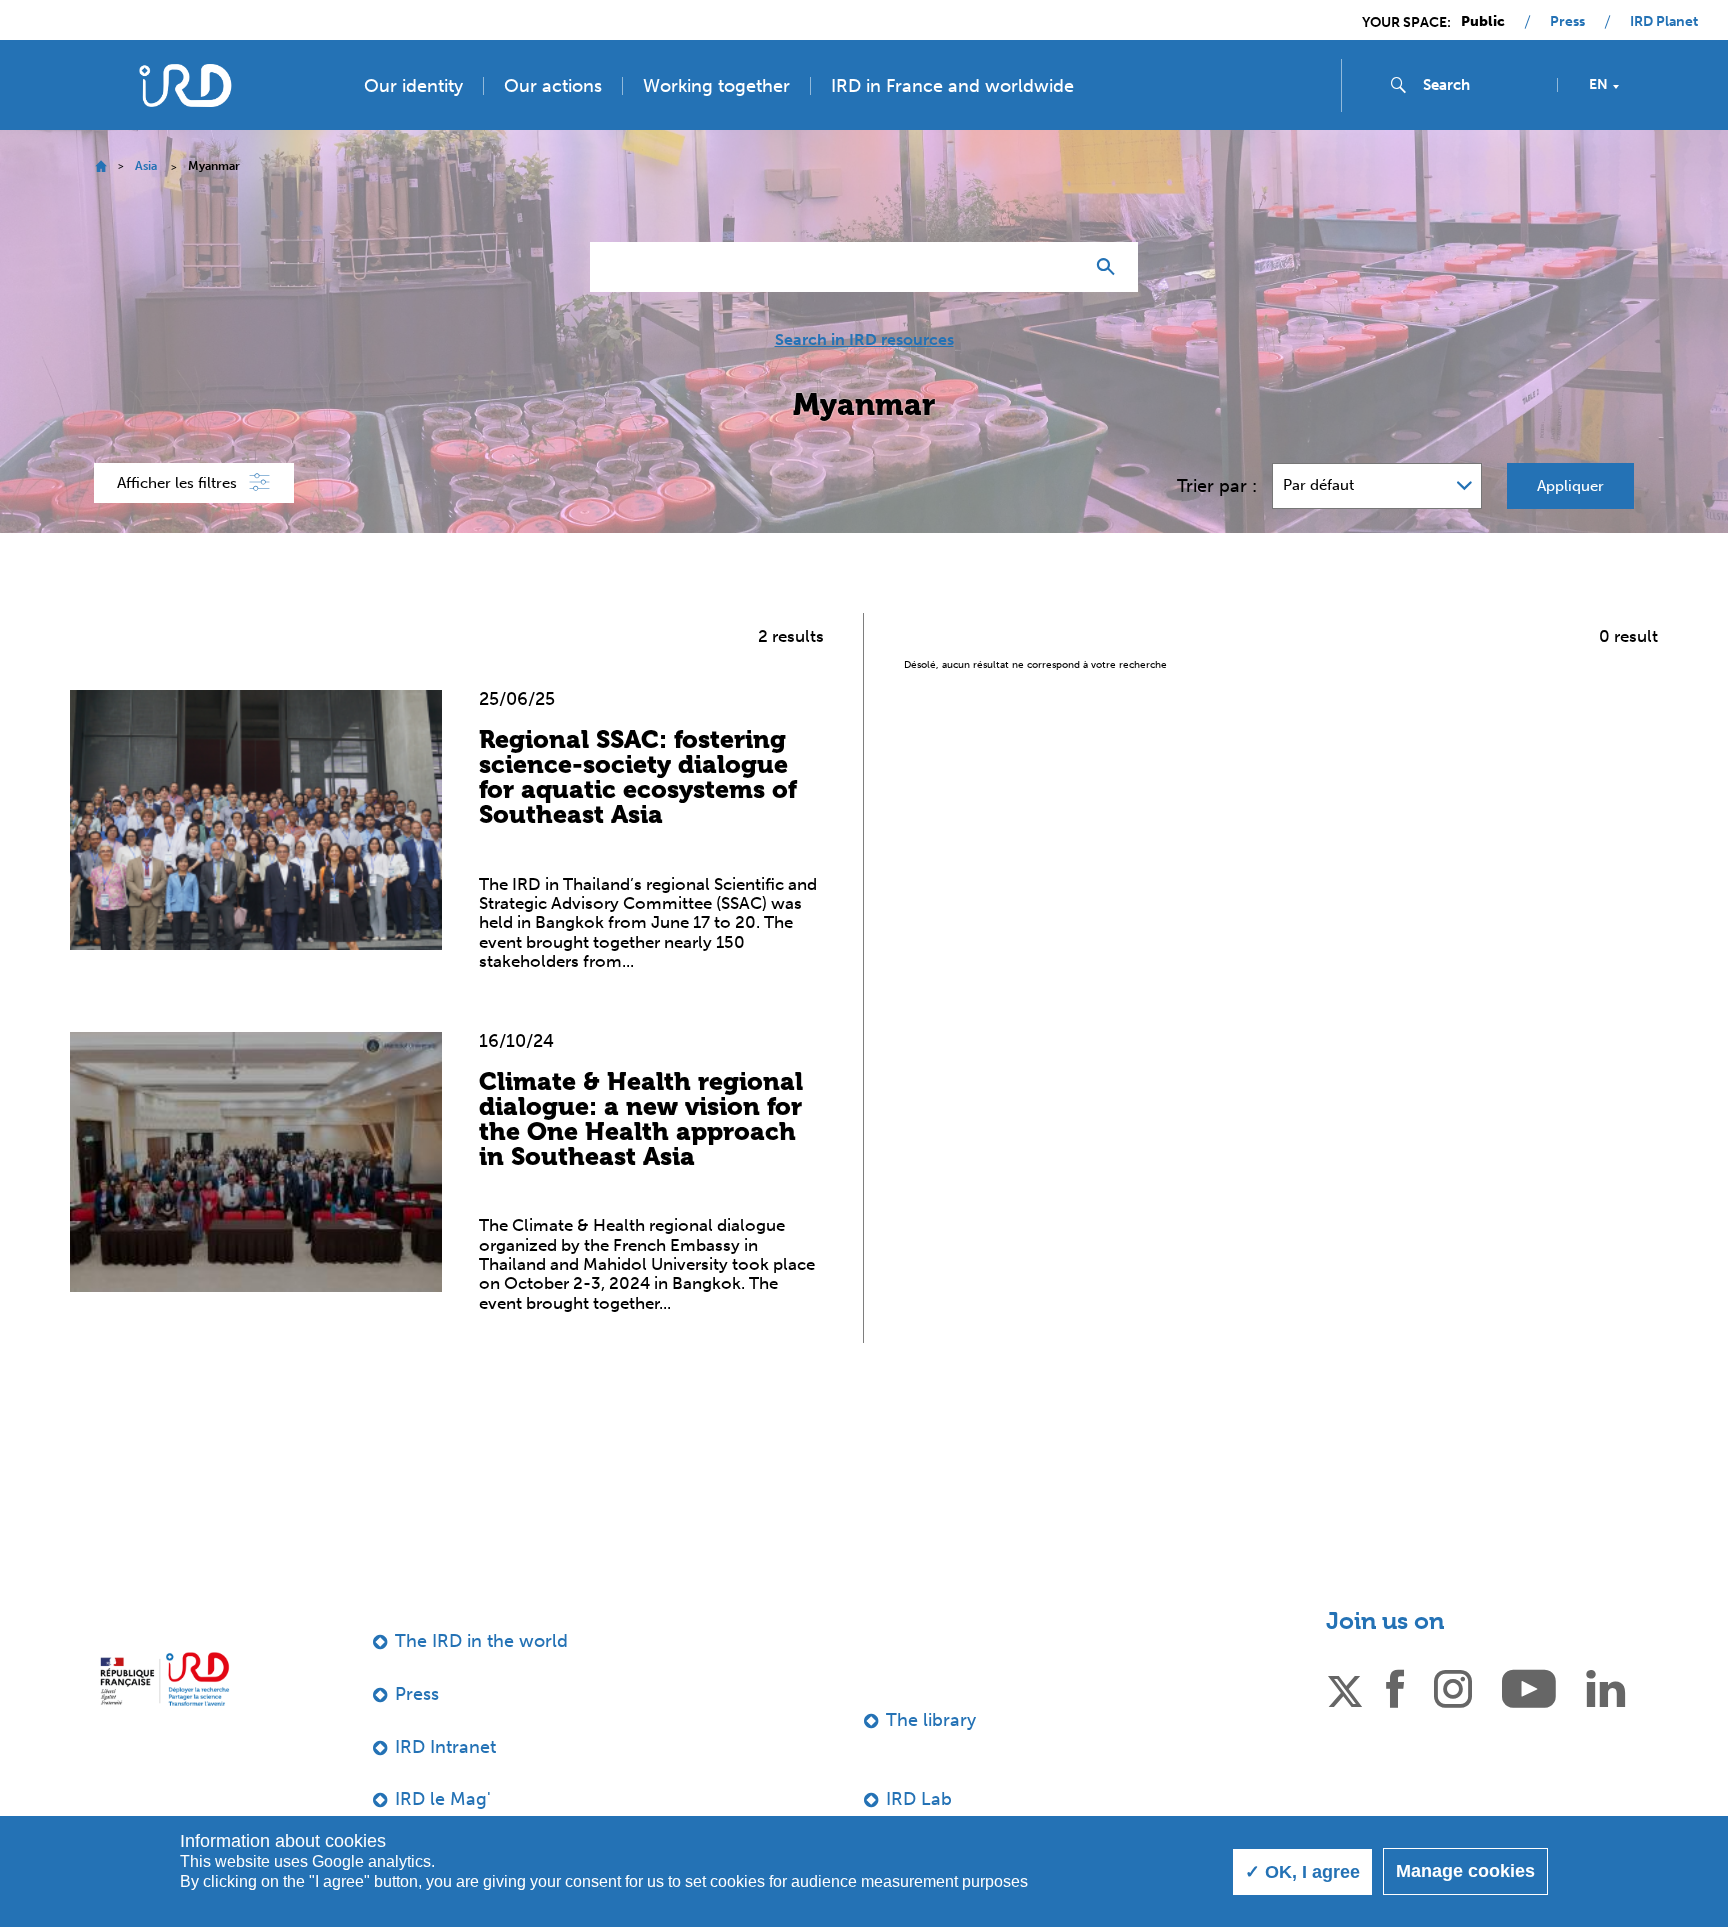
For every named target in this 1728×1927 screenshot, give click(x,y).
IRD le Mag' (443, 1799)
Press (1567, 22)
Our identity (413, 86)
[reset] (1060, 267)
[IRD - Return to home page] (185, 85)
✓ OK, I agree (1302, 1872)
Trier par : (1217, 486)
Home (100, 166)
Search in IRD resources (864, 340)
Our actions (553, 86)
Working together (716, 86)
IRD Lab (919, 1799)
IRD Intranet (445, 1747)
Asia (146, 166)
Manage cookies (1465, 1871)
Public (1483, 22)
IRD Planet (1664, 22)
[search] (1482, 85)
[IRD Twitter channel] (1345, 1687)
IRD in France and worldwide (952, 86)
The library (931, 1720)
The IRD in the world (481, 1641)
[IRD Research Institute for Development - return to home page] (164, 1678)
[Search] (1110, 267)
